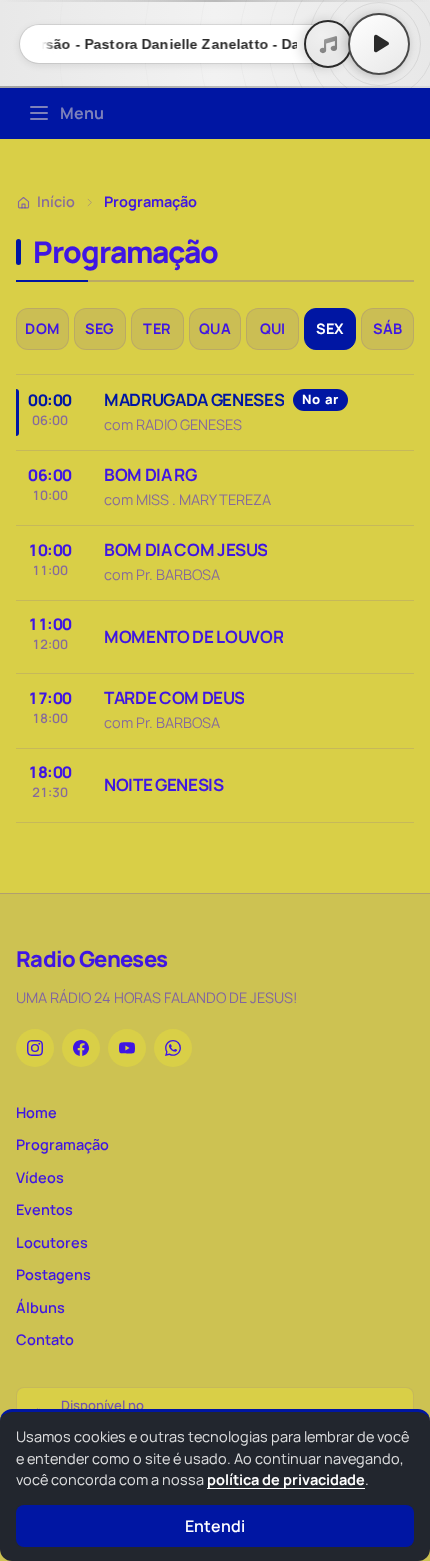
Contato (45, 1339)
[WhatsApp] (173, 1048)
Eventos (44, 1209)
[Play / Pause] (379, 44)
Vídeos (40, 1177)
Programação (62, 1144)
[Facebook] (81, 1048)
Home (36, 1112)
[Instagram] (35, 1048)
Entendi (214, 1526)
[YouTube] (127, 1048)
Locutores (52, 1242)
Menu (82, 113)
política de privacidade (286, 1479)
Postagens (53, 1274)
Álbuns (40, 1307)
